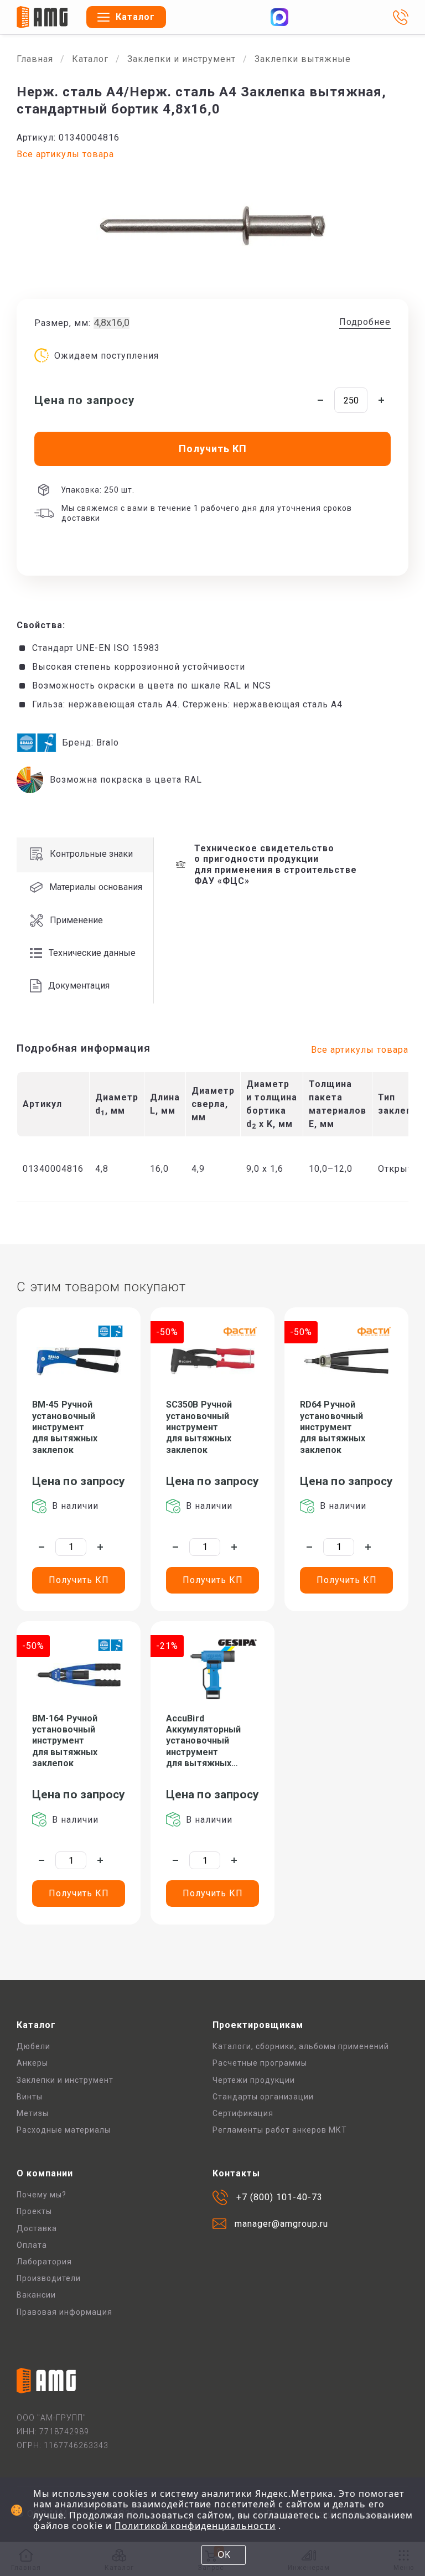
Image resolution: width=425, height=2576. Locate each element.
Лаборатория (44, 2262)
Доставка (37, 2228)
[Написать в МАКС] (279, 17)
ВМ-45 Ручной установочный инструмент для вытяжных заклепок (65, 1427)
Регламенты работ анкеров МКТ (280, 2130)
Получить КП (79, 1580)
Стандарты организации (263, 2097)
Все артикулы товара (65, 154)
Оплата (32, 2245)
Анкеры (32, 2063)
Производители (49, 2278)
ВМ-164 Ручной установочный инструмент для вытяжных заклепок (65, 1741)
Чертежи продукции (254, 2080)
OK (224, 2554)
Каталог (90, 59)
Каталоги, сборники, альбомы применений (301, 2046)
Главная (35, 59)
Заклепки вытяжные (303, 59)
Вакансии (36, 2295)
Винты (30, 2097)
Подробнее (365, 322)
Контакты (236, 2173)
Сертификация (243, 2113)
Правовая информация (64, 2312)
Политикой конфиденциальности (195, 2526)
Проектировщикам (258, 2025)
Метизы (33, 2113)
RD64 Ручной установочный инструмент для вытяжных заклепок (333, 1427)
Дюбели (33, 2046)
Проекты (34, 2211)
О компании (45, 2173)
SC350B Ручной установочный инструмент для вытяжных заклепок (199, 1427)
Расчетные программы (260, 2063)
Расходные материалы (64, 2130)
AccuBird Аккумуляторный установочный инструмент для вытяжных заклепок (203, 1741)
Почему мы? (42, 2195)
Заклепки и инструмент (182, 59)
